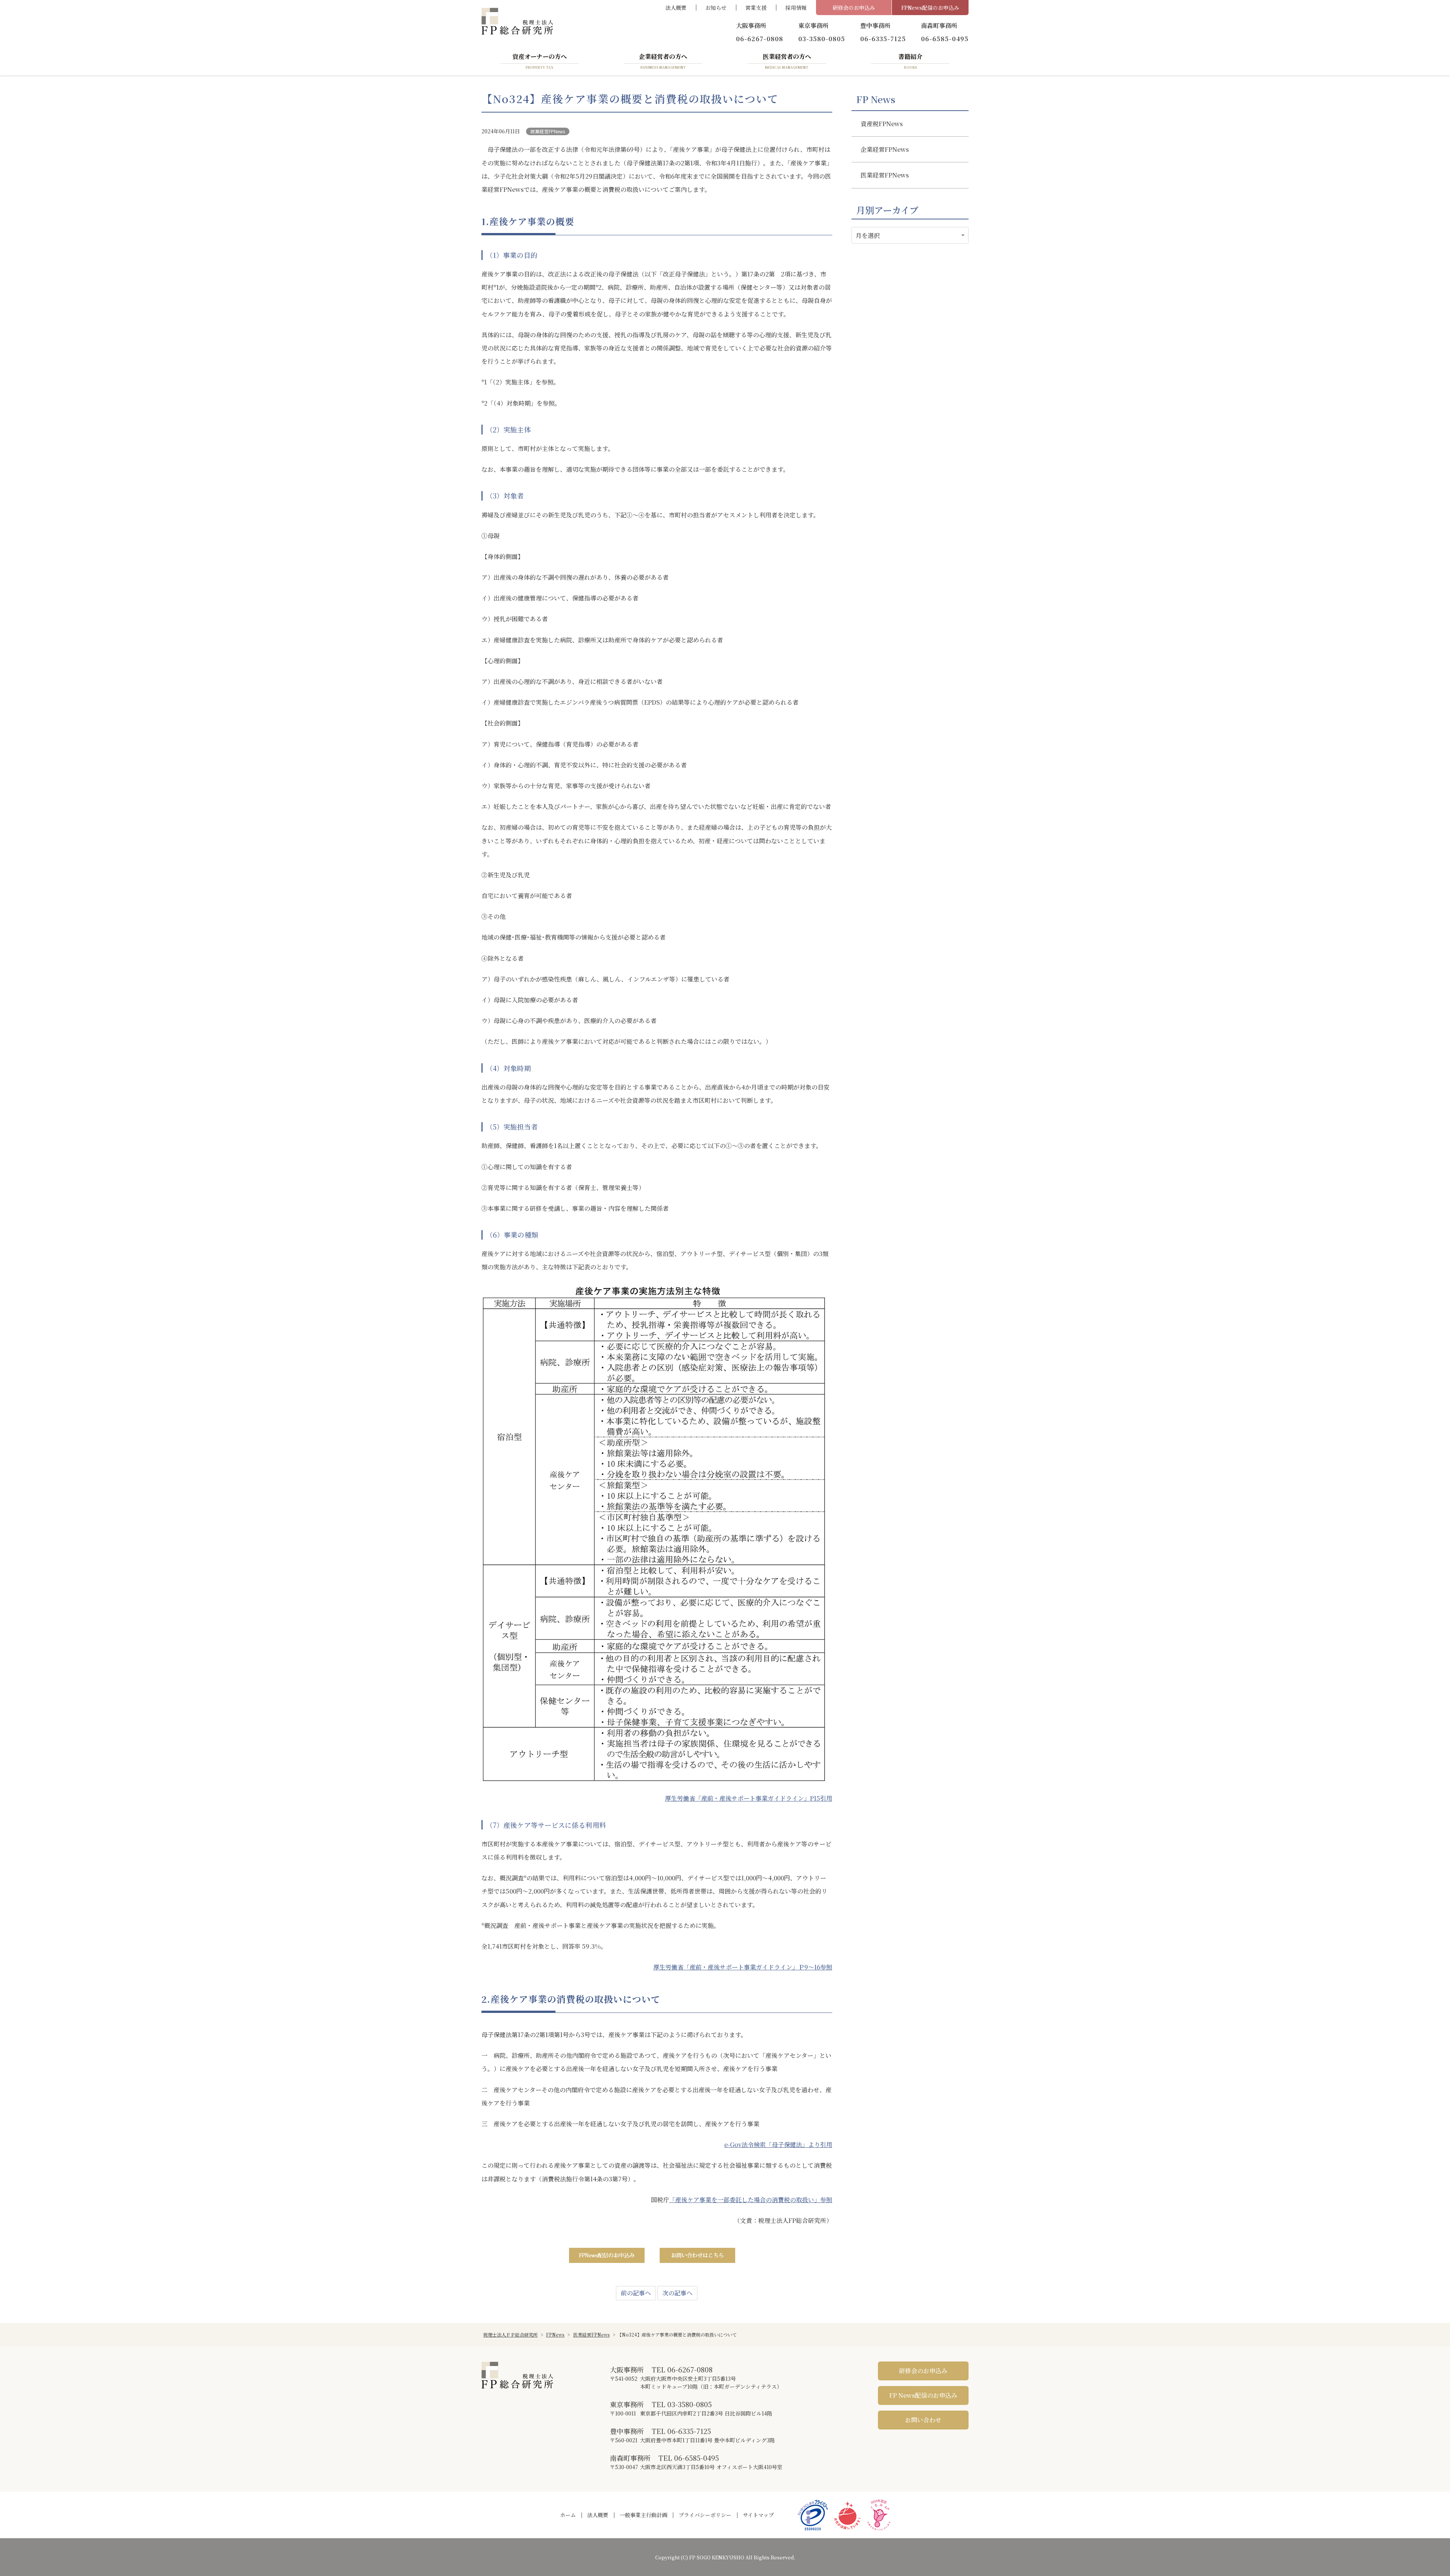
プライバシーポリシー (705, 2515)
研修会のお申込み (854, 8)
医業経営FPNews (548, 131)
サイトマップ (758, 2515)
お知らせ (716, 8)
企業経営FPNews (885, 149)
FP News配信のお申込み (923, 2395)
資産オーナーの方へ (540, 61)
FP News (876, 99)
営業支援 (756, 8)
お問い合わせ (923, 2420)
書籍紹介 (910, 61)
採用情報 (796, 8)
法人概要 (676, 8)
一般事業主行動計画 (643, 2515)
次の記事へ (677, 2293)
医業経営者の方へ (787, 61)
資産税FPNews (882, 124)
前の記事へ (636, 2293)
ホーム (568, 2515)
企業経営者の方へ (663, 61)
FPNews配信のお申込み (930, 8)
